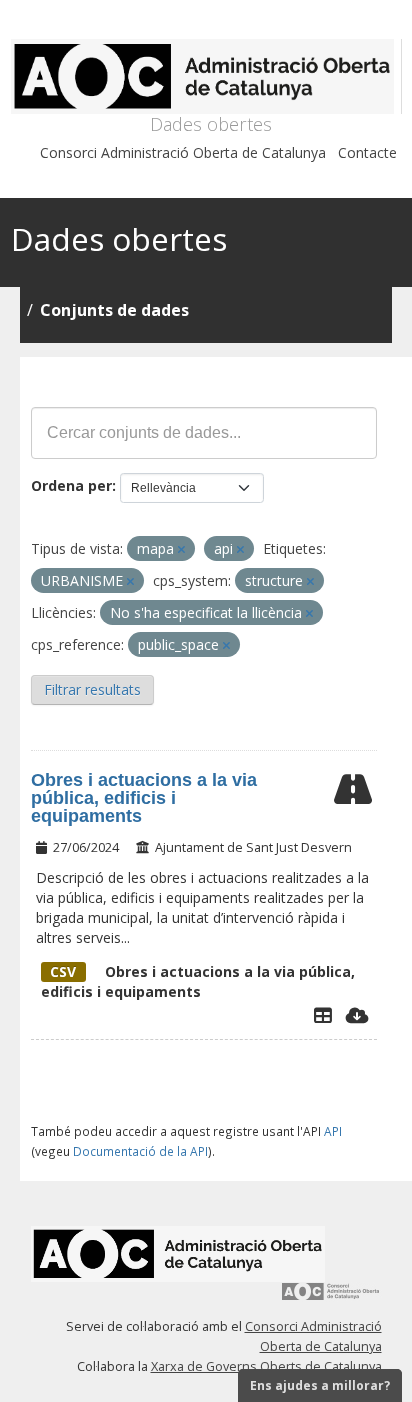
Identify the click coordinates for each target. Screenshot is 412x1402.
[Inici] (206, 76)
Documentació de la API (140, 1151)
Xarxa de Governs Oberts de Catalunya (266, 1366)
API (333, 1131)
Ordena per (71, 485)
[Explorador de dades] (323, 1015)
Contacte (367, 152)
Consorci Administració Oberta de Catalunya (183, 152)
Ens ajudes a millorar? (320, 1385)
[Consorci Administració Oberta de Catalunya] (331, 1298)
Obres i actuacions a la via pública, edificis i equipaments (144, 798)
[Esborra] (181, 549)
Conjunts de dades (114, 310)
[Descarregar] (357, 1015)
